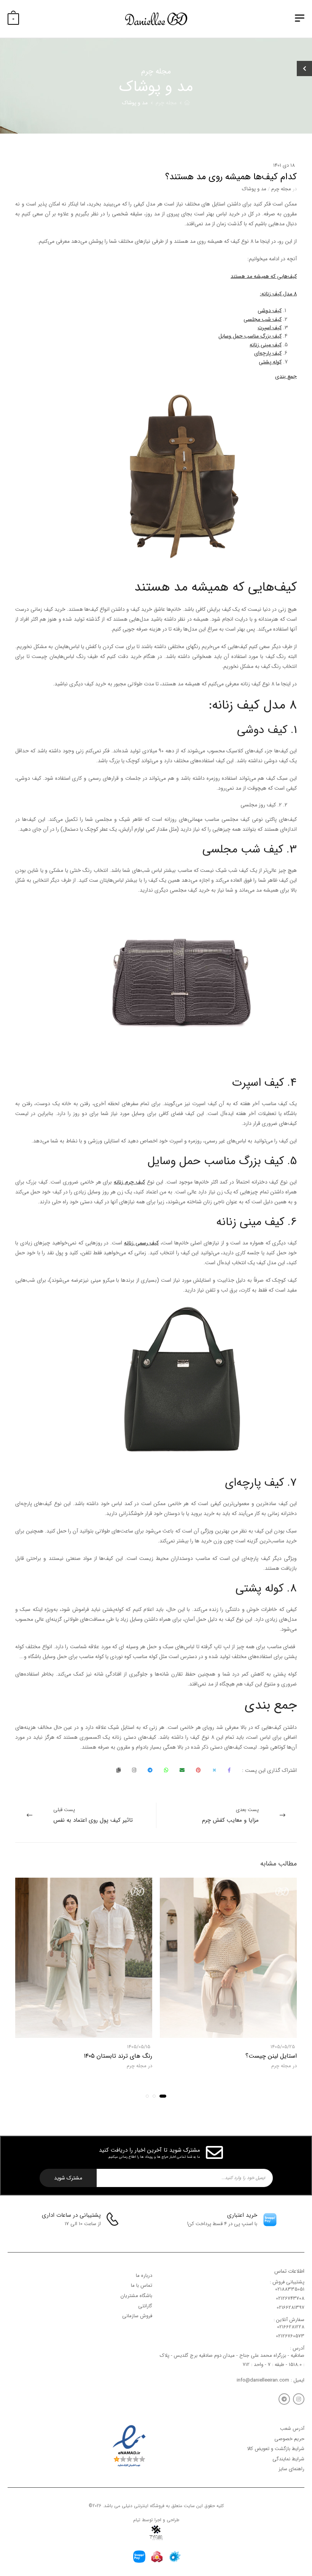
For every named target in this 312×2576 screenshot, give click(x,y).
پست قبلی (93, 1815)
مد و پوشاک (135, 103)
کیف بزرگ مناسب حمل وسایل (250, 336)
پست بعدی (230, 1815)
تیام (137, 2520)
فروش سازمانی (137, 2316)
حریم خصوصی (289, 2439)
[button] (163, 2096)
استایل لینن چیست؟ (271, 2056)
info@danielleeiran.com (263, 2380)
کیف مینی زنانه (266, 345)
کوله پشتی (270, 362)
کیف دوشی (270, 311)
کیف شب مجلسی (263, 319)
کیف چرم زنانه (129, 1182)
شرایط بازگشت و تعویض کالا (276, 2449)
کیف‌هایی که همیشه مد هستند (264, 276)
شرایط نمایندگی (288, 2459)
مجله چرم (166, 103)
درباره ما (144, 2276)
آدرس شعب (292, 2429)
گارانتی (145, 2306)
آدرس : (297, 2348)
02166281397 (291, 2308)
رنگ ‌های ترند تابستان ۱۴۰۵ (118, 2056)
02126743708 (290, 2298)
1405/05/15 (139, 2047)
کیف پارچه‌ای (268, 353)
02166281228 (291, 2327)
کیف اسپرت (270, 328)
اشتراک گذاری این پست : (269, 1770)
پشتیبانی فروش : (287, 2282)
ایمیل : (297, 2380)
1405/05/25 (283, 2047)
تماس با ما (142, 2285)
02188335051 (290, 2289)
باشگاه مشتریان (136, 2296)
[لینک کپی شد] (119, 1770)
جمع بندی (286, 376)
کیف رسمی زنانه (141, 1243)
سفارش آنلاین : (289, 2320)
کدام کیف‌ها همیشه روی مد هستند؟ (231, 177)
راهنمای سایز (291, 2469)
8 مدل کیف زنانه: (278, 294)
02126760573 (290, 2336)
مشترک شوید (68, 2178)
